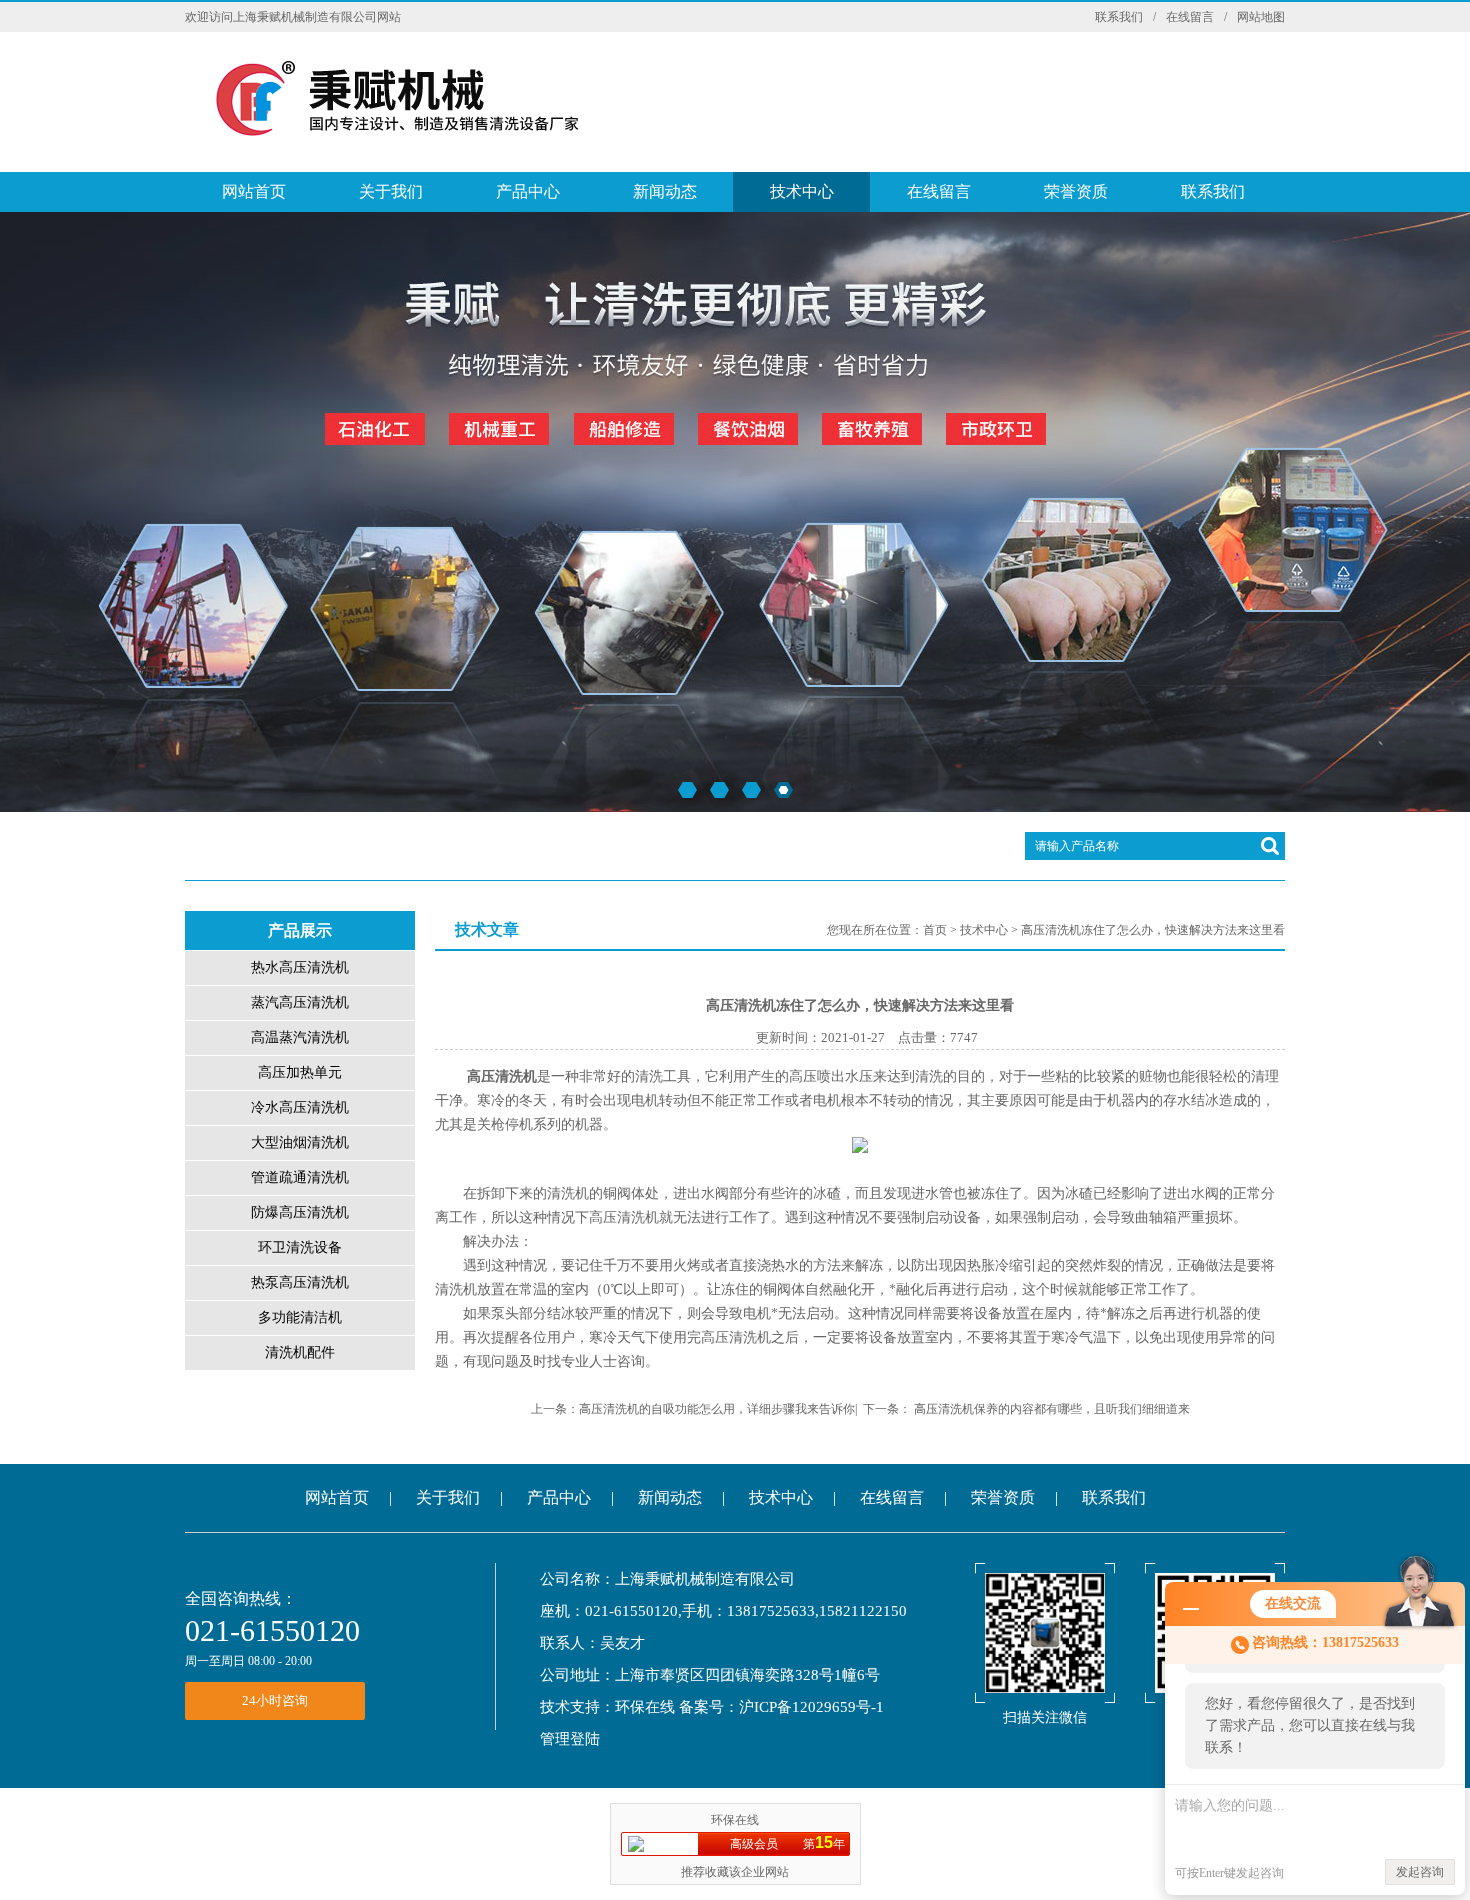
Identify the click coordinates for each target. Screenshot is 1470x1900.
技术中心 (802, 191)
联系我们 (1119, 17)
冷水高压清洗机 (300, 1107)
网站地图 (1261, 17)
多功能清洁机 (300, 1317)
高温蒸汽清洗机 (300, 1037)
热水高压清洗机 (300, 967)
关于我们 (391, 191)
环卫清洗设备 (300, 1247)
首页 (935, 930)
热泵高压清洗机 (300, 1282)
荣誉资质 (1076, 191)
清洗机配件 (300, 1352)
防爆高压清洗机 (300, 1212)
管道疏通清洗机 (300, 1177)
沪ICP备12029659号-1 (811, 1707)
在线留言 (1190, 17)
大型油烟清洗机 (300, 1142)
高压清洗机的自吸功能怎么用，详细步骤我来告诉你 (717, 1409)
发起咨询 (1420, 1872)
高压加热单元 (300, 1072)
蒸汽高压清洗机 (300, 1002)
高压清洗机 (502, 1076)
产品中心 (528, 191)
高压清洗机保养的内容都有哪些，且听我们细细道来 (1052, 1409)
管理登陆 (570, 1739)
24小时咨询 (275, 1700)
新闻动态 (665, 191)
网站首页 (254, 191)
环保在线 (645, 1707)
